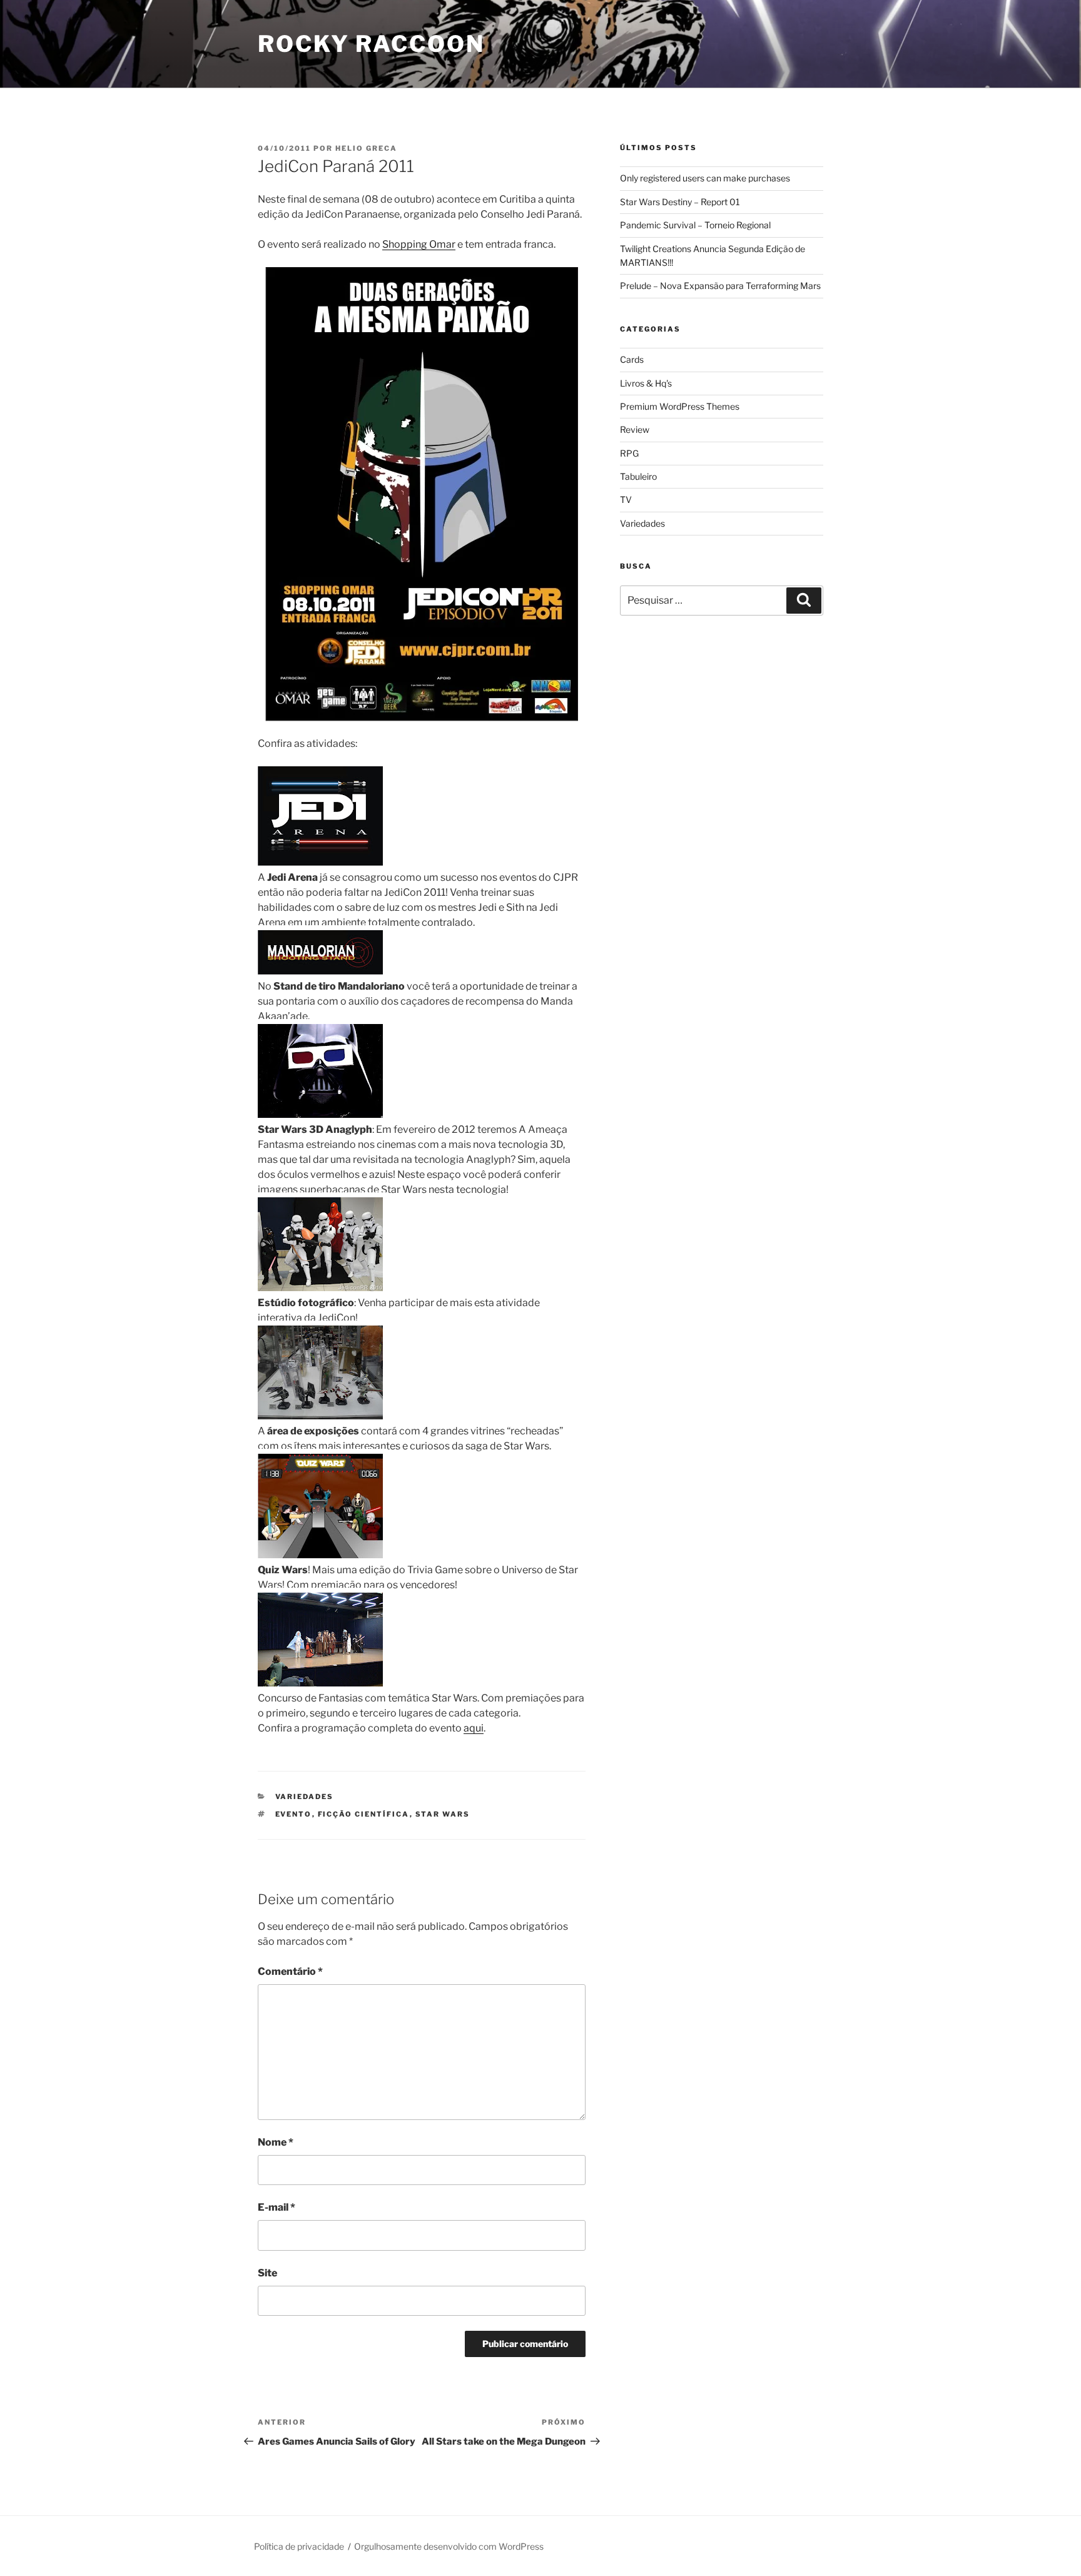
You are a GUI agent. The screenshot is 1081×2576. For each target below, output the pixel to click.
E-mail (277, 2207)
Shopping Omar (419, 244)
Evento (294, 1814)
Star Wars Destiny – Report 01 (680, 202)
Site (267, 2273)
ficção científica (364, 1814)
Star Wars (443, 1814)
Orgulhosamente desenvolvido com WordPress (449, 2546)
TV (626, 499)
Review (635, 429)
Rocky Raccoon (371, 44)
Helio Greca (366, 148)
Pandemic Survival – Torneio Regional (695, 225)
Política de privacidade (299, 2546)
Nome (276, 2142)
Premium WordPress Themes (680, 406)
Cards (632, 359)
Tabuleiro (638, 476)
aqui (474, 1728)
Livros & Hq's (646, 383)
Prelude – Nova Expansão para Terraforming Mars (720, 286)
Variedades (305, 1797)
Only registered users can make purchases (705, 178)
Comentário (290, 1971)
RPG (629, 453)
